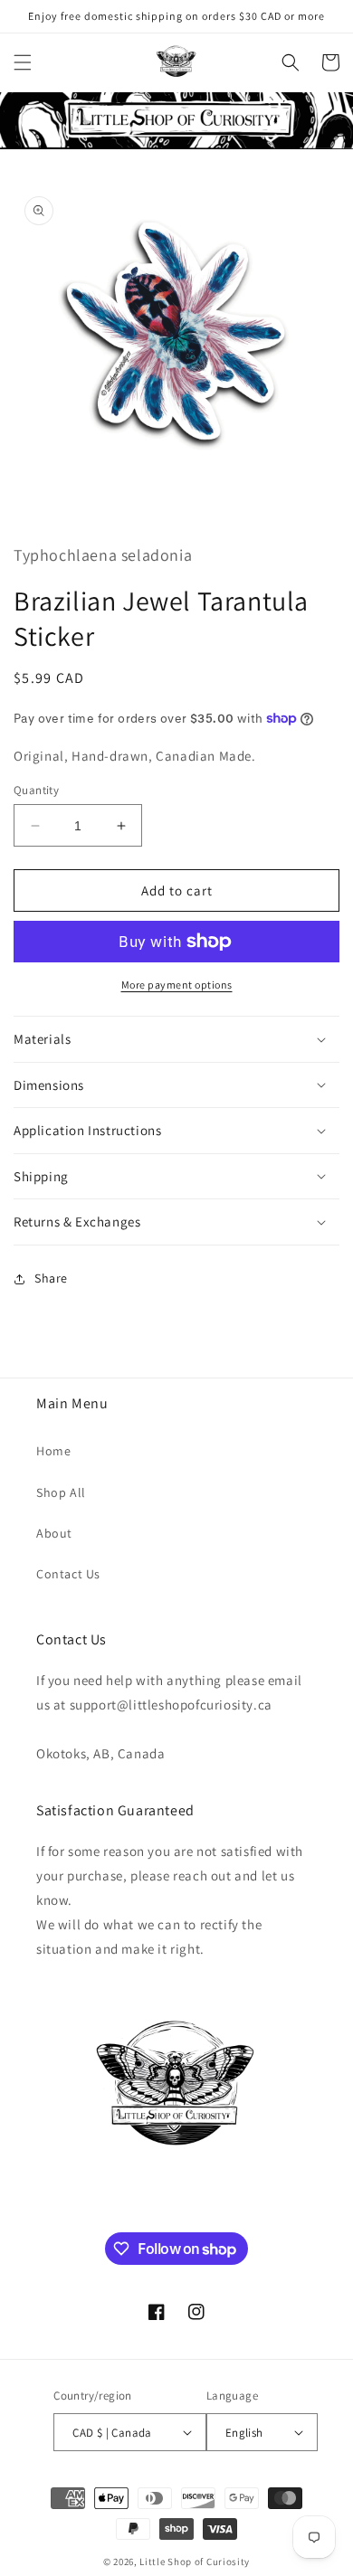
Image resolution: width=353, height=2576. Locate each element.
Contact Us (68, 1574)
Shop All (61, 1492)
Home (53, 1451)
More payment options (177, 985)
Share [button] (51, 1278)
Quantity (36, 790)
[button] (23, 62)
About (54, 1533)
